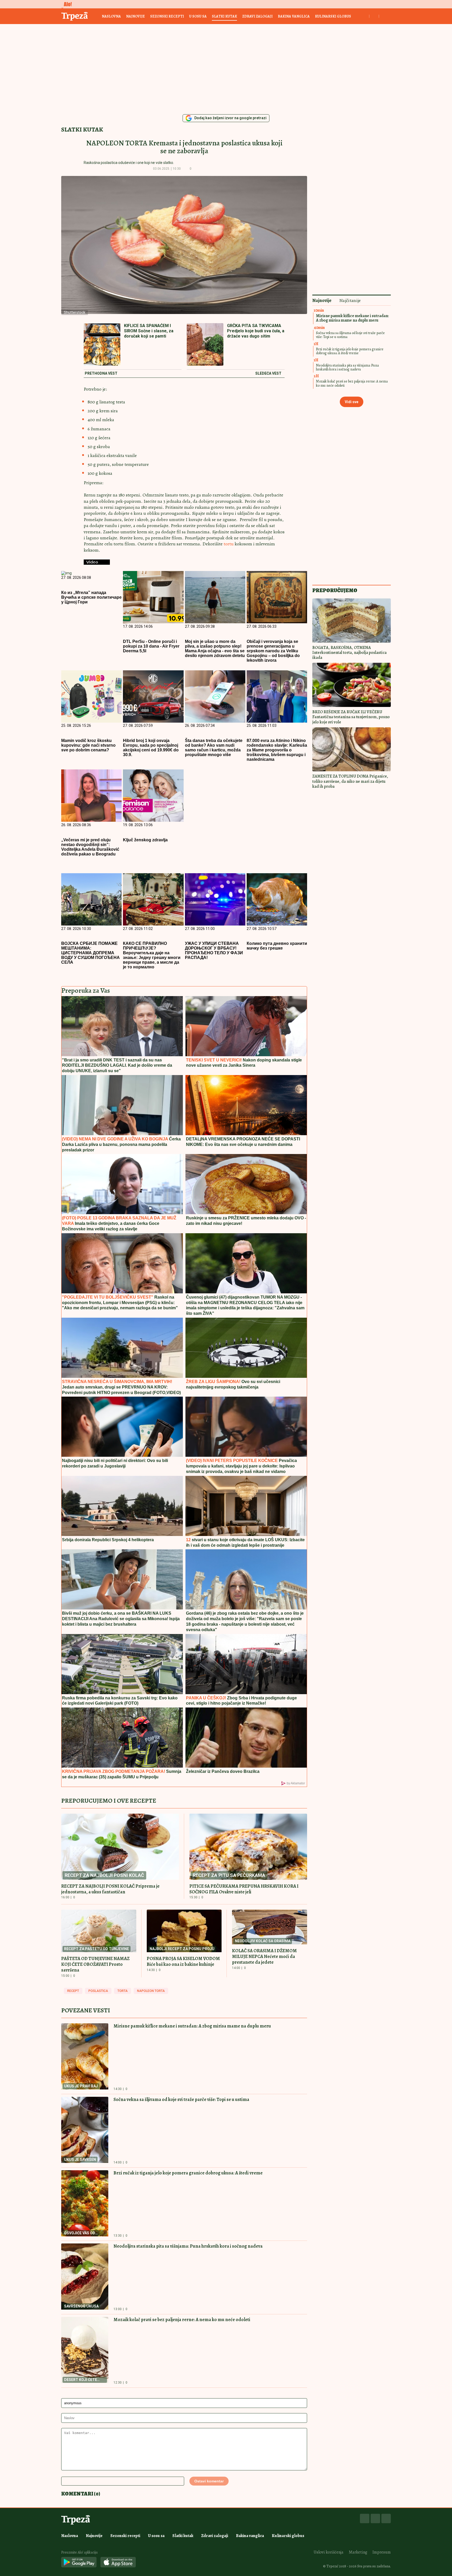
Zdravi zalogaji (257, 16)
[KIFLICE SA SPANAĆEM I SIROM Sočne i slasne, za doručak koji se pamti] (102, 345)
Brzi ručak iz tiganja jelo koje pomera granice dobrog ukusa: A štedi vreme (188, 2173)
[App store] (118, 2563)
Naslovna (111, 16)
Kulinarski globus (333, 16)
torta (123, 1991)
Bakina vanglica (294, 16)
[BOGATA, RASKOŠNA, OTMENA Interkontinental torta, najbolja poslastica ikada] (352, 621)
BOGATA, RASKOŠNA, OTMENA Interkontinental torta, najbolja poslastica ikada (349, 653)
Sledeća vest (268, 374)
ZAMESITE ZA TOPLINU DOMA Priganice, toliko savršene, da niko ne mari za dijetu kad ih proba (350, 781)
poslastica (98, 1991)
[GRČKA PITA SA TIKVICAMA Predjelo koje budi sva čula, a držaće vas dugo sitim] (205, 345)
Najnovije (135, 16)
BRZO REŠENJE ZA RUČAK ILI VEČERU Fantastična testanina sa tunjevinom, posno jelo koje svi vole (351, 717)
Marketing (358, 2552)
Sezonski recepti (167, 16)
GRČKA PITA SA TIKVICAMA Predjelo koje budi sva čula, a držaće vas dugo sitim (256, 331)
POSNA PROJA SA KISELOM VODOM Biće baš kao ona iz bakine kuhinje (183, 1961)
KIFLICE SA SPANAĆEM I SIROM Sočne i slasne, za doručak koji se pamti (149, 331)
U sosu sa (198, 16)
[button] (199, 169)
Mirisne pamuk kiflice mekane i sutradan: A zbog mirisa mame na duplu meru (192, 2026)
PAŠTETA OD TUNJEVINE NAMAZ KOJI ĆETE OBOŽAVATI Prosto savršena (95, 1964)
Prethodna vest (101, 374)
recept (73, 1991)
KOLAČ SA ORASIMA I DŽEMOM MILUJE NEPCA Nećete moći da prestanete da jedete (264, 1956)
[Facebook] (365, 2518)
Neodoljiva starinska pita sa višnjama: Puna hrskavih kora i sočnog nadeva (188, 2246)
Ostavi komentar (209, 2481)
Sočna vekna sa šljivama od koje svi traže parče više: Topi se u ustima (181, 2099)
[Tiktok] (386, 2518)
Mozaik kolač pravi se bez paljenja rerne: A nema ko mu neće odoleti (182, 2320)
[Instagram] (375, 2518)
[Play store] (79, 2563)
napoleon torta (151, 1991)
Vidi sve (352, 402)
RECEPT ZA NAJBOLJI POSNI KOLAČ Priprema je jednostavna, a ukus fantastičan (110, 1889)
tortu (229, 544)
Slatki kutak (224, 16)
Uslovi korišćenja (329, 2552)
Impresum (382, 2552)
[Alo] (66, 4)
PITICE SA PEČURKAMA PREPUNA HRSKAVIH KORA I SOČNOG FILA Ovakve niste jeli (244, 1889)
